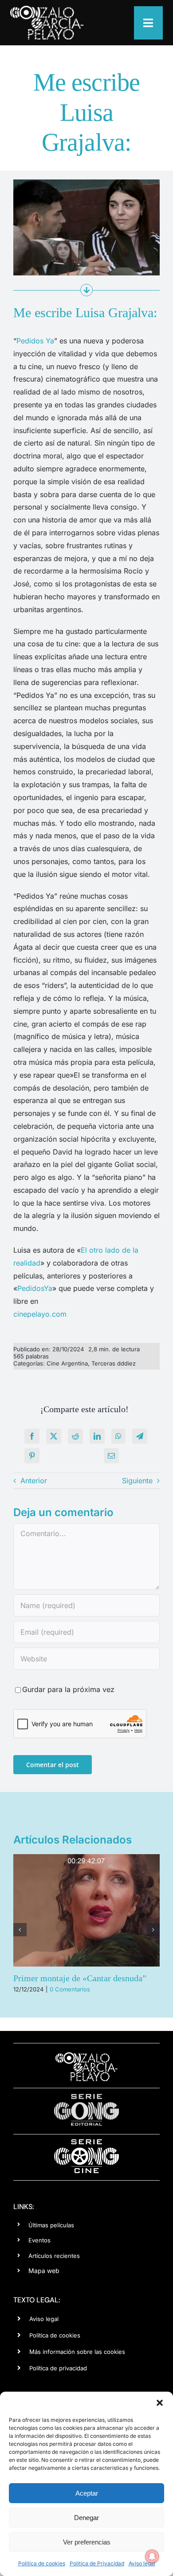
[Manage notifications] (152, 2556)
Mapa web (44, 2271)
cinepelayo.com (40, 1314)
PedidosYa (35, 1288)
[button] (160, 2403)
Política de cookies (42, 2563)
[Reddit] (75, 1436)
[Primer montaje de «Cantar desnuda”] (86, 1910)
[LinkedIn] (97, 1436)
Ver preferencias (87, 2542)
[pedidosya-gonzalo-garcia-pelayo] (86, 183)
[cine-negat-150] (86, 2142)
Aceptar (87, 2493)
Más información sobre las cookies (77, 2352)
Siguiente (137, 1481)
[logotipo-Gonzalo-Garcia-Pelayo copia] (47, 9)
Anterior (34, 1481)
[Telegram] (140, 1436)
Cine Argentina (67, 1363)
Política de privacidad (58, 2368)
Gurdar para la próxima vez (68, 1689)
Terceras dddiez (114, 1363)
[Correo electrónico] (111, 1456)
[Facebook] (32, 1436)
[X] (54, 1436)
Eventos (39, 2240)
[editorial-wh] (86, 2096)
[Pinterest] (32, 1456)
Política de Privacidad (97, 2563)
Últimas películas (51, 2225)
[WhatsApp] (118, 1436)
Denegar (86, 2518)
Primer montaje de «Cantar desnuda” (80, 1978)
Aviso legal (142, 2563)
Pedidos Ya (35, 341)
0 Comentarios (70, 1989)
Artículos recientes (54, 2256)
